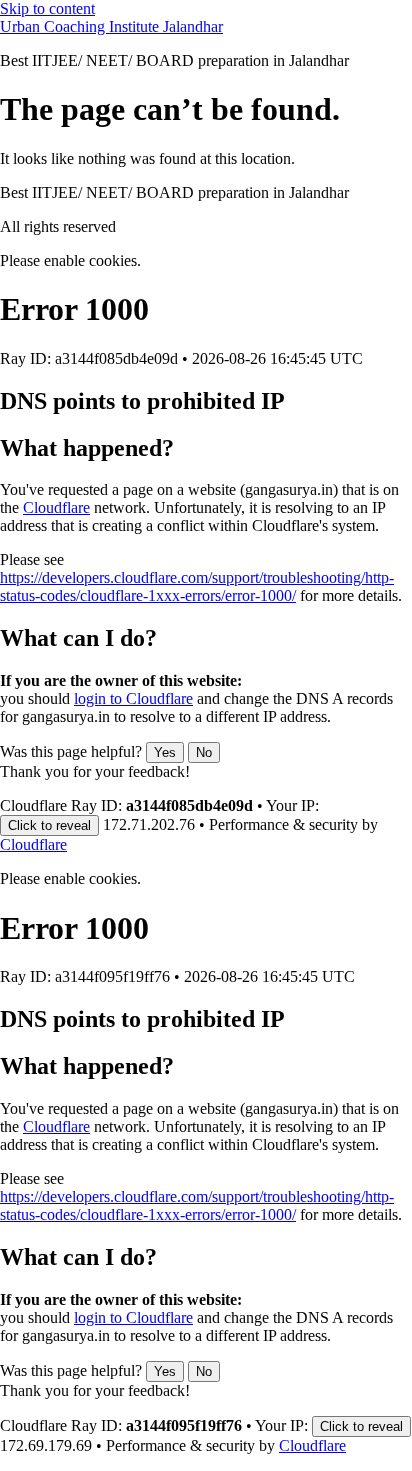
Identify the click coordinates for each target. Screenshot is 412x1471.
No (204, 752)
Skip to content (47, 8)
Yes (165, 752)
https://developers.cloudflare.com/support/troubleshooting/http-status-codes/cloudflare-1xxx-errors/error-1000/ (197, 586)
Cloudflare (56, 507)
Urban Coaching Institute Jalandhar (111, 26)
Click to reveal (49, 825)
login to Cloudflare (133, 698)
